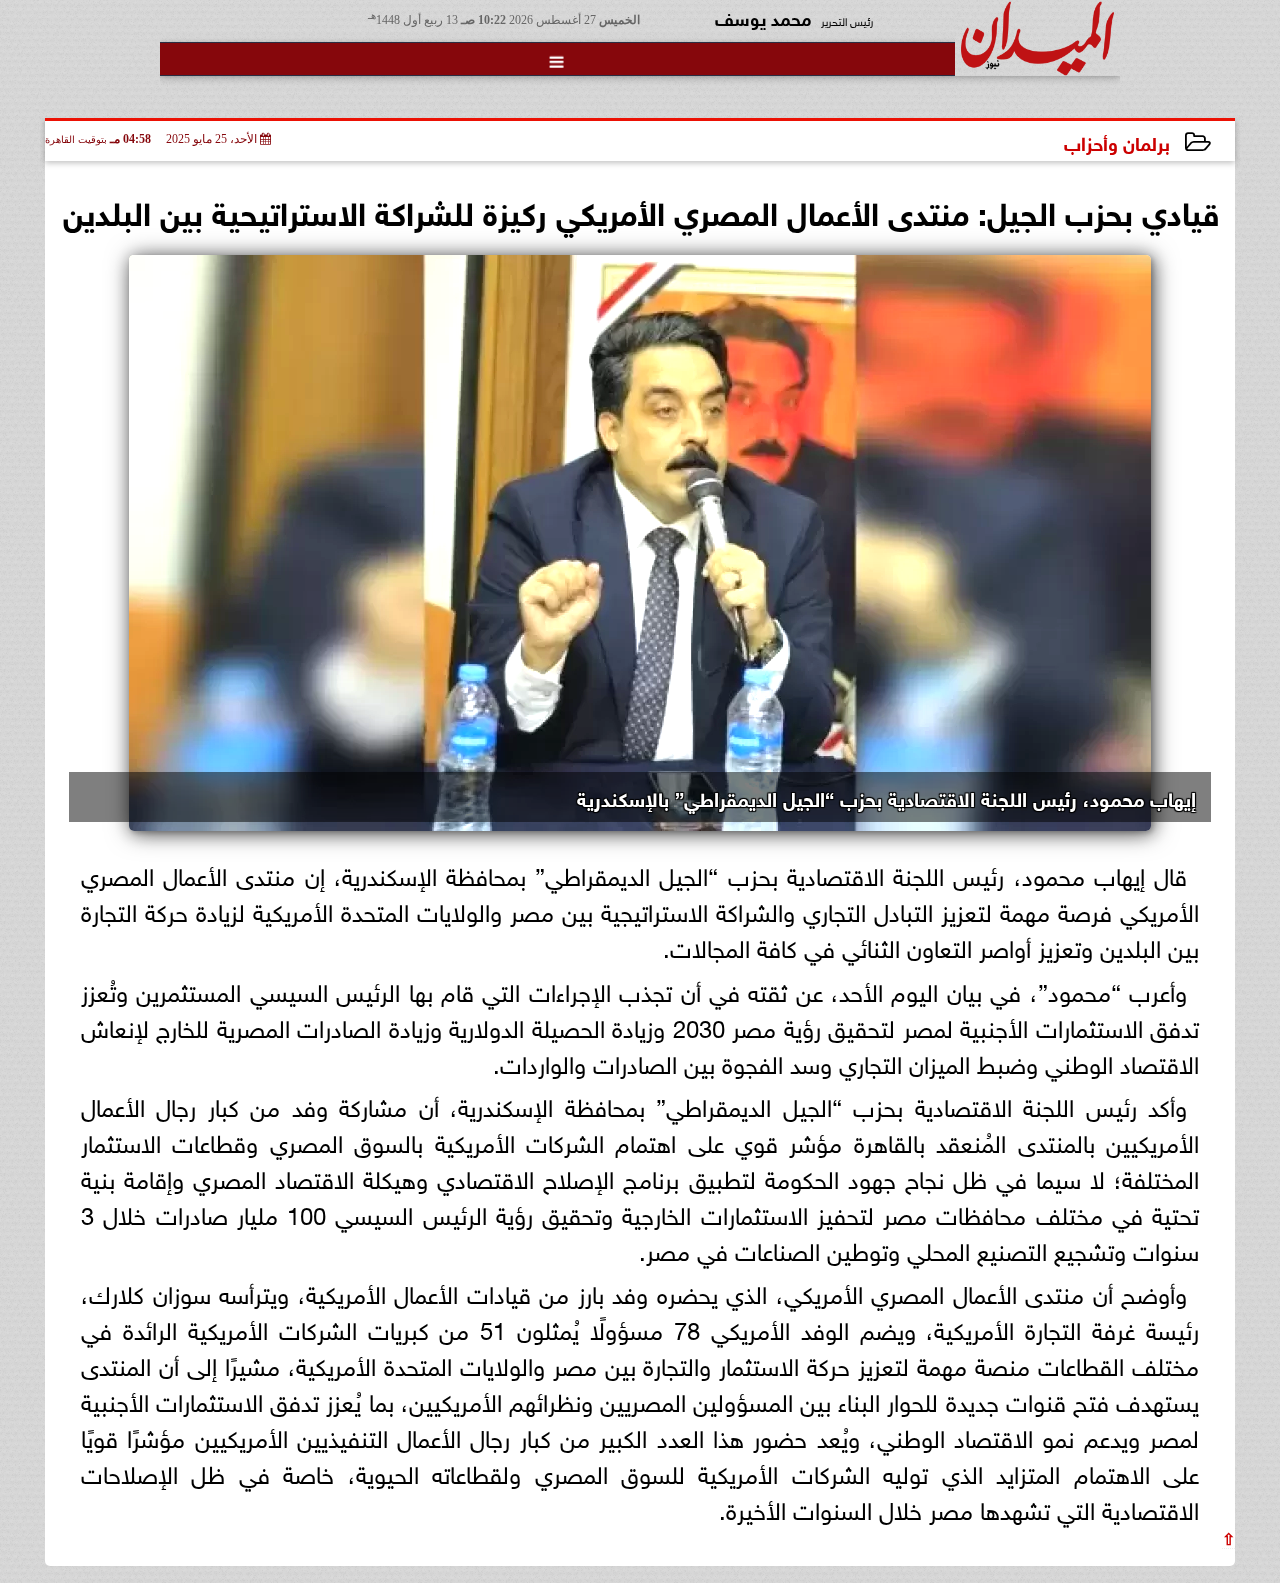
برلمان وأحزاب (1117, 141)
